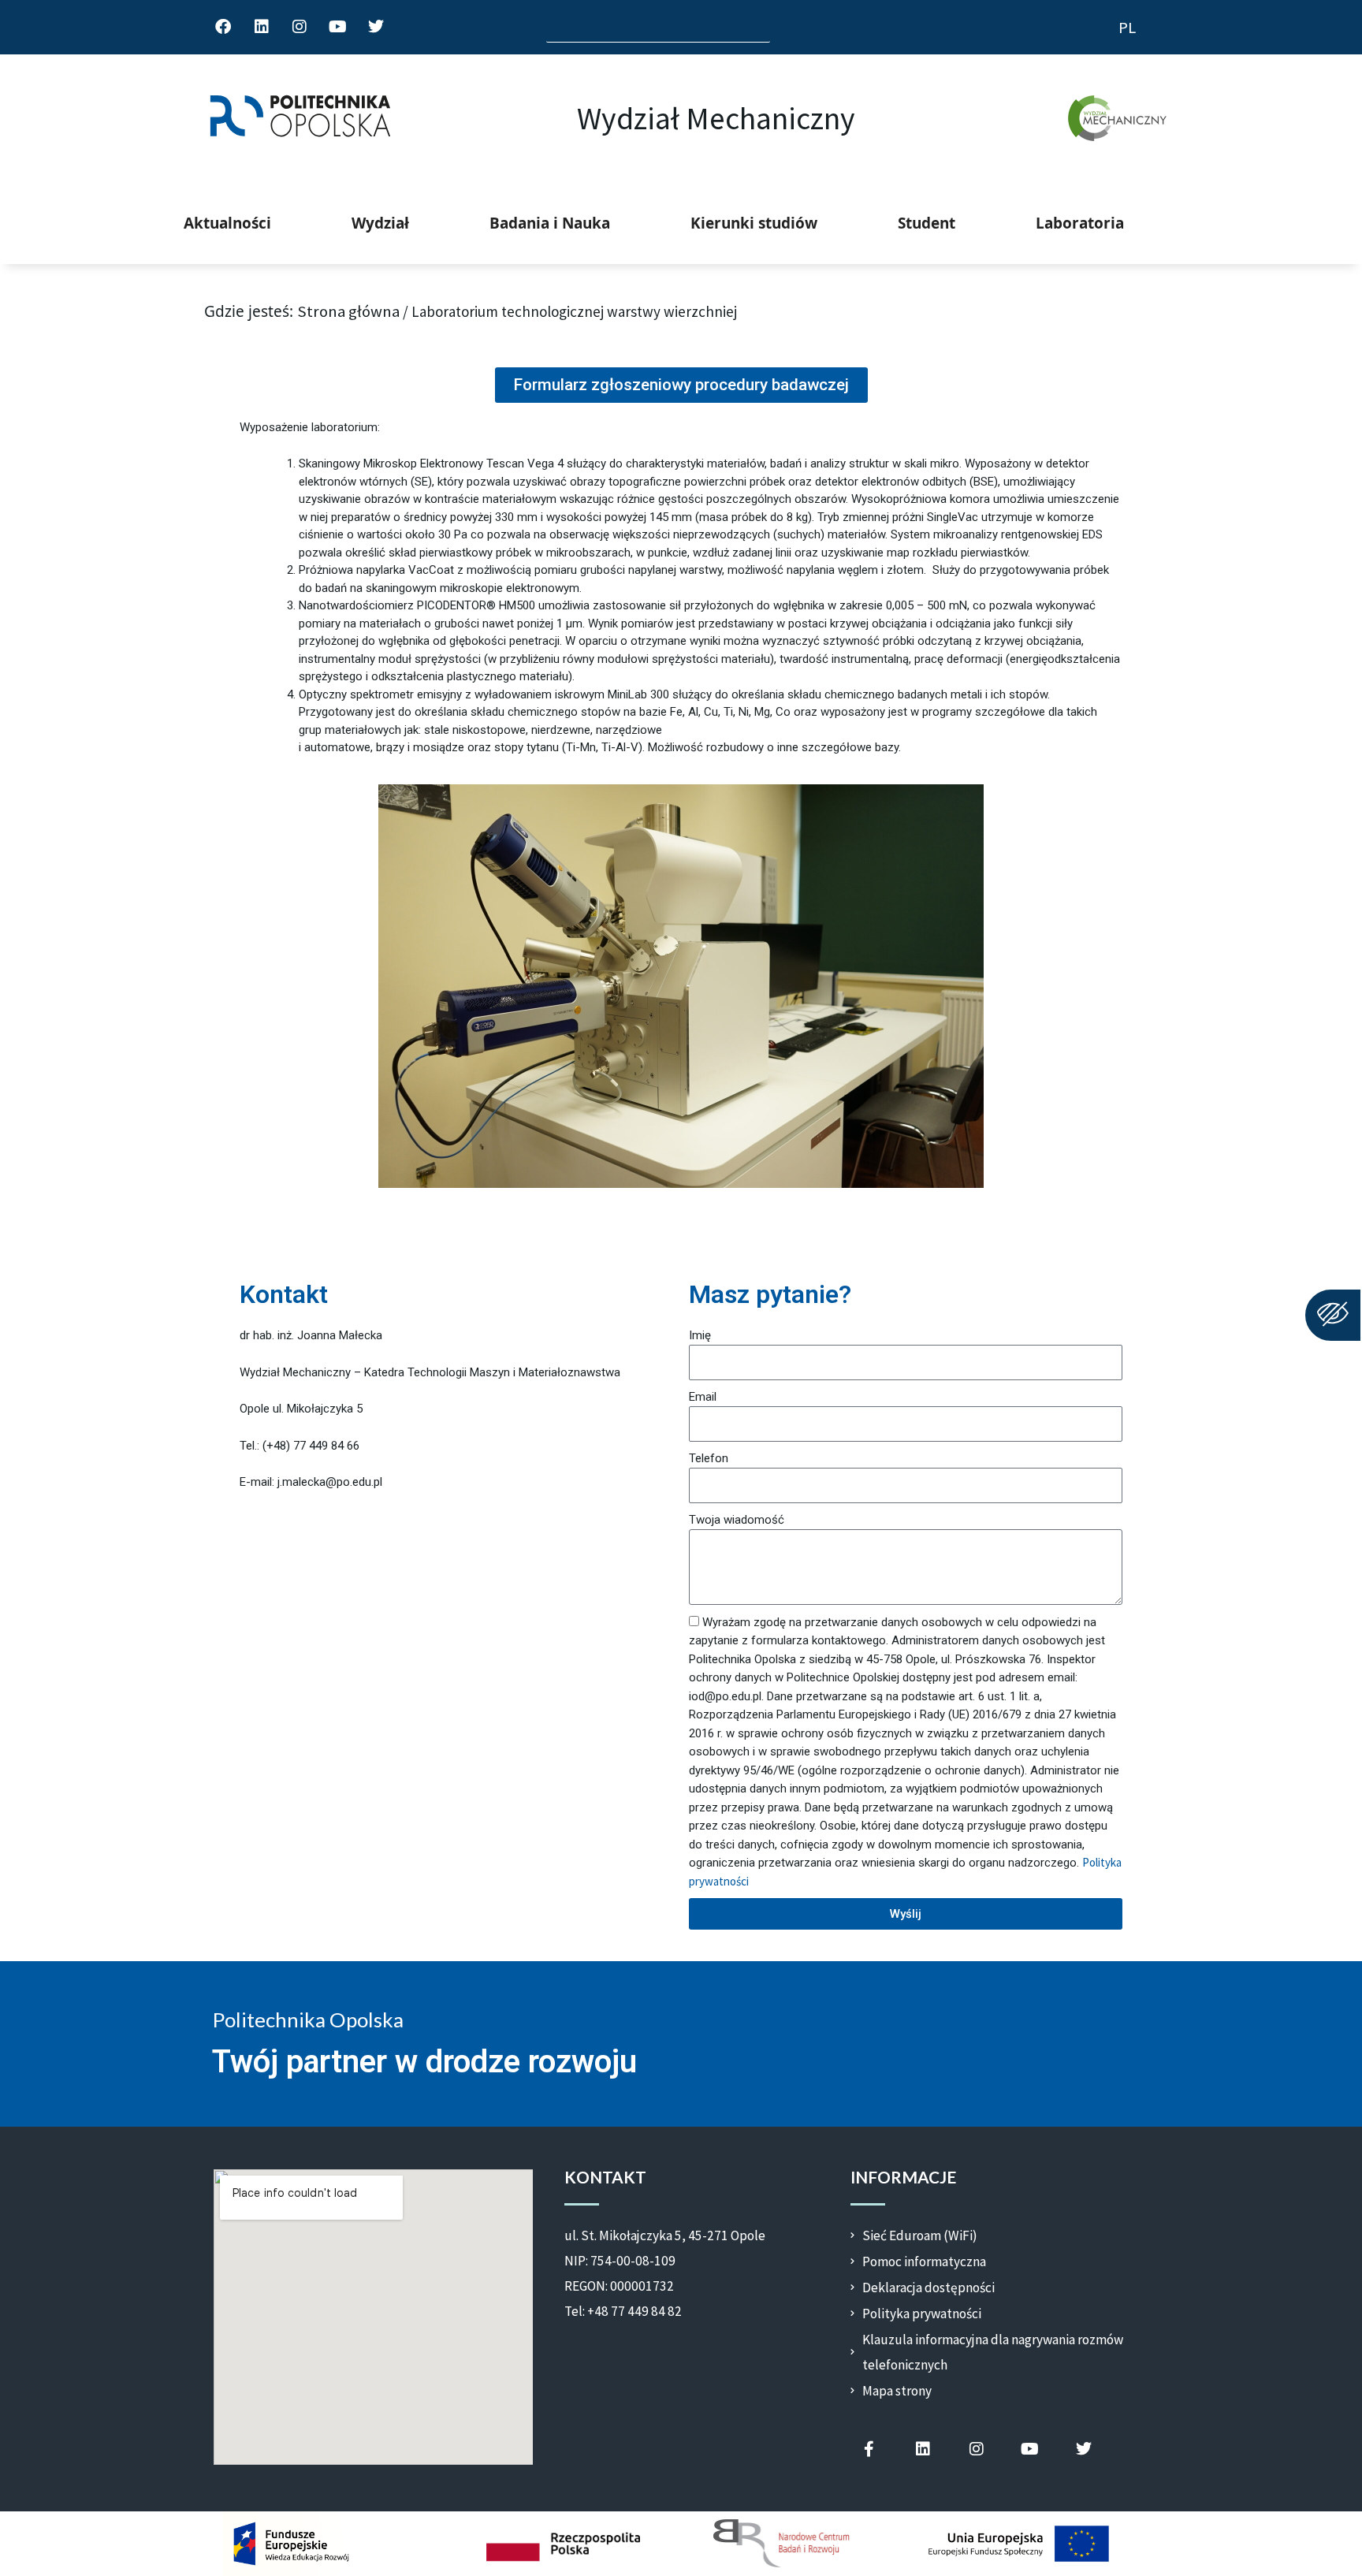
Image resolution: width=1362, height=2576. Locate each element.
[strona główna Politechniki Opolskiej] (300, 118)
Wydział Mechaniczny (716, 118)
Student (927, 223)
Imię (700, 1335)
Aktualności (227, 223)
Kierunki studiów (754, 223)
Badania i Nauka (550, 223)
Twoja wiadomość (737, 1520)
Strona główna (348, 311)
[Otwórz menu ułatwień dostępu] (1333, 1315)
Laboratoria (1080, 223)
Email (703, 1397)
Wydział (380, 223)
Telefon (709, 1458)
